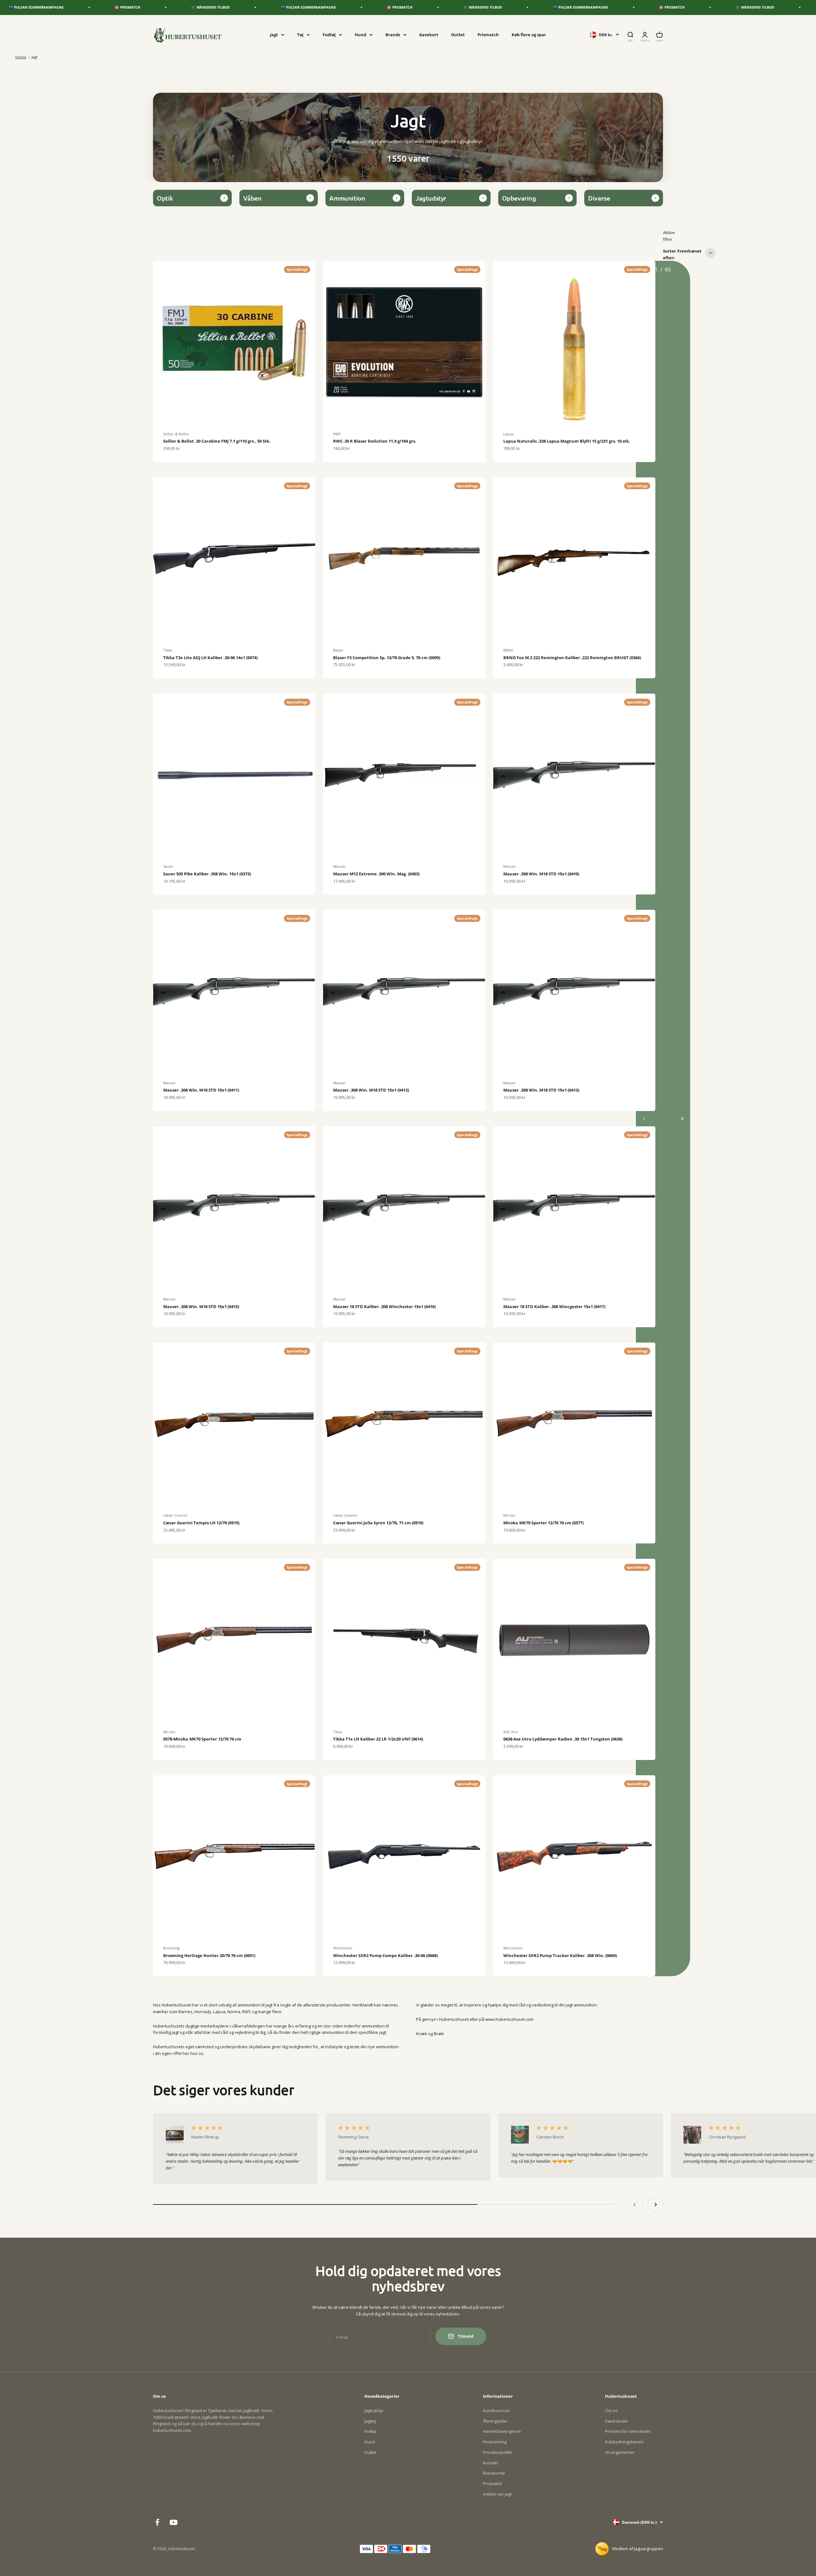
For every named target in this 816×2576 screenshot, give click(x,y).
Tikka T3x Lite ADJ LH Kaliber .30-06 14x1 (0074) (210, 658)
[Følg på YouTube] (174, 2522)
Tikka (168, 650)
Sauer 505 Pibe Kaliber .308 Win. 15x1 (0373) (207, 874)
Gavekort (429, 34)
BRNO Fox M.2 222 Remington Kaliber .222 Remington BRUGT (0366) (572, 658)
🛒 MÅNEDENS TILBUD (70, 7)
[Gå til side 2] (682, 1119)
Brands (393, 34)
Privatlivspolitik (497, 2452)
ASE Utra (510, 1732)
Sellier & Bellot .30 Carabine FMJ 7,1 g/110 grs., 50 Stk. (217, 441)
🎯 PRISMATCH (259, 7)
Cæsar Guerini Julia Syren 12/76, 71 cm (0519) (378, 1523)
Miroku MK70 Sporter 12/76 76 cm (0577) (543, 1523)
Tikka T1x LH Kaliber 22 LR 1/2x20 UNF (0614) (378, 1739)
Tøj (300, 34)
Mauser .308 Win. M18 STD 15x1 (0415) (201, 1306)
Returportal (494, 2473)
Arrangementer (620, 2452)
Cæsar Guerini (175, 1515)
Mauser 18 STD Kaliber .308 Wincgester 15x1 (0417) (554, 1306)
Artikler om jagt (497, 2494)
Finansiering (495, 2442)
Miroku (509, 1515)
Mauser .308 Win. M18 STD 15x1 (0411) (201, 1090)
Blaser (338, 650)
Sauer (168, 866)
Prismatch (488, 34)
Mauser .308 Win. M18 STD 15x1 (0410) (541, 874)
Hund (361, 34)
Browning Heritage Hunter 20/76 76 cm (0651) (209, 1955)
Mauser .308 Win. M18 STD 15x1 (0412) (371, 1090)
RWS (337, 434)
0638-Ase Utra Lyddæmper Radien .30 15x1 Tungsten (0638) (563, 1739)
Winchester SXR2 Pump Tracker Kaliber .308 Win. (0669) (560, 1955)
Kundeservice (496, 2410)
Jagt (274, 34)
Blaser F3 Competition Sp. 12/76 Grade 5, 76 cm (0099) (387, 658)
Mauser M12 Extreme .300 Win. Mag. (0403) (376, 874)
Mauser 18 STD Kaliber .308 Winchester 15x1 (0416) (384, 1306)
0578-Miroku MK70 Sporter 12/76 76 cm (202, 1739)
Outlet (458, 34)
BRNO (508, 650)
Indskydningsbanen (624, 2442)
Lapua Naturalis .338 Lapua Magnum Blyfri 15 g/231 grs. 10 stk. (567, 441)
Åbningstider (495, 2421)
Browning (171, 1948)
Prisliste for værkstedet (628, 2431)
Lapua (508, 434)
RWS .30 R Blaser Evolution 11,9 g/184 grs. (375, 441)
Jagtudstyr (374, 2410)
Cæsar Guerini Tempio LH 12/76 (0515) (201, 1523)
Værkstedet (616, 2421)
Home (21, 57)
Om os (611, 2410)
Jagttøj (370, 2421)
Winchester (343, 1948)
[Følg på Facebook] (157, 2522)
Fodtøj (329, 34)
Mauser (339, 866)
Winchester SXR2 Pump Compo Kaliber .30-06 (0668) (385, 1955)
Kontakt (490, 2463)
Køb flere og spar (529, 34)
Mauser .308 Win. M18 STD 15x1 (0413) (541, 1090)
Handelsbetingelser (502, 2431)
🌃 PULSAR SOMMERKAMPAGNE (168, 7)
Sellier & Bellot (176, 434)
